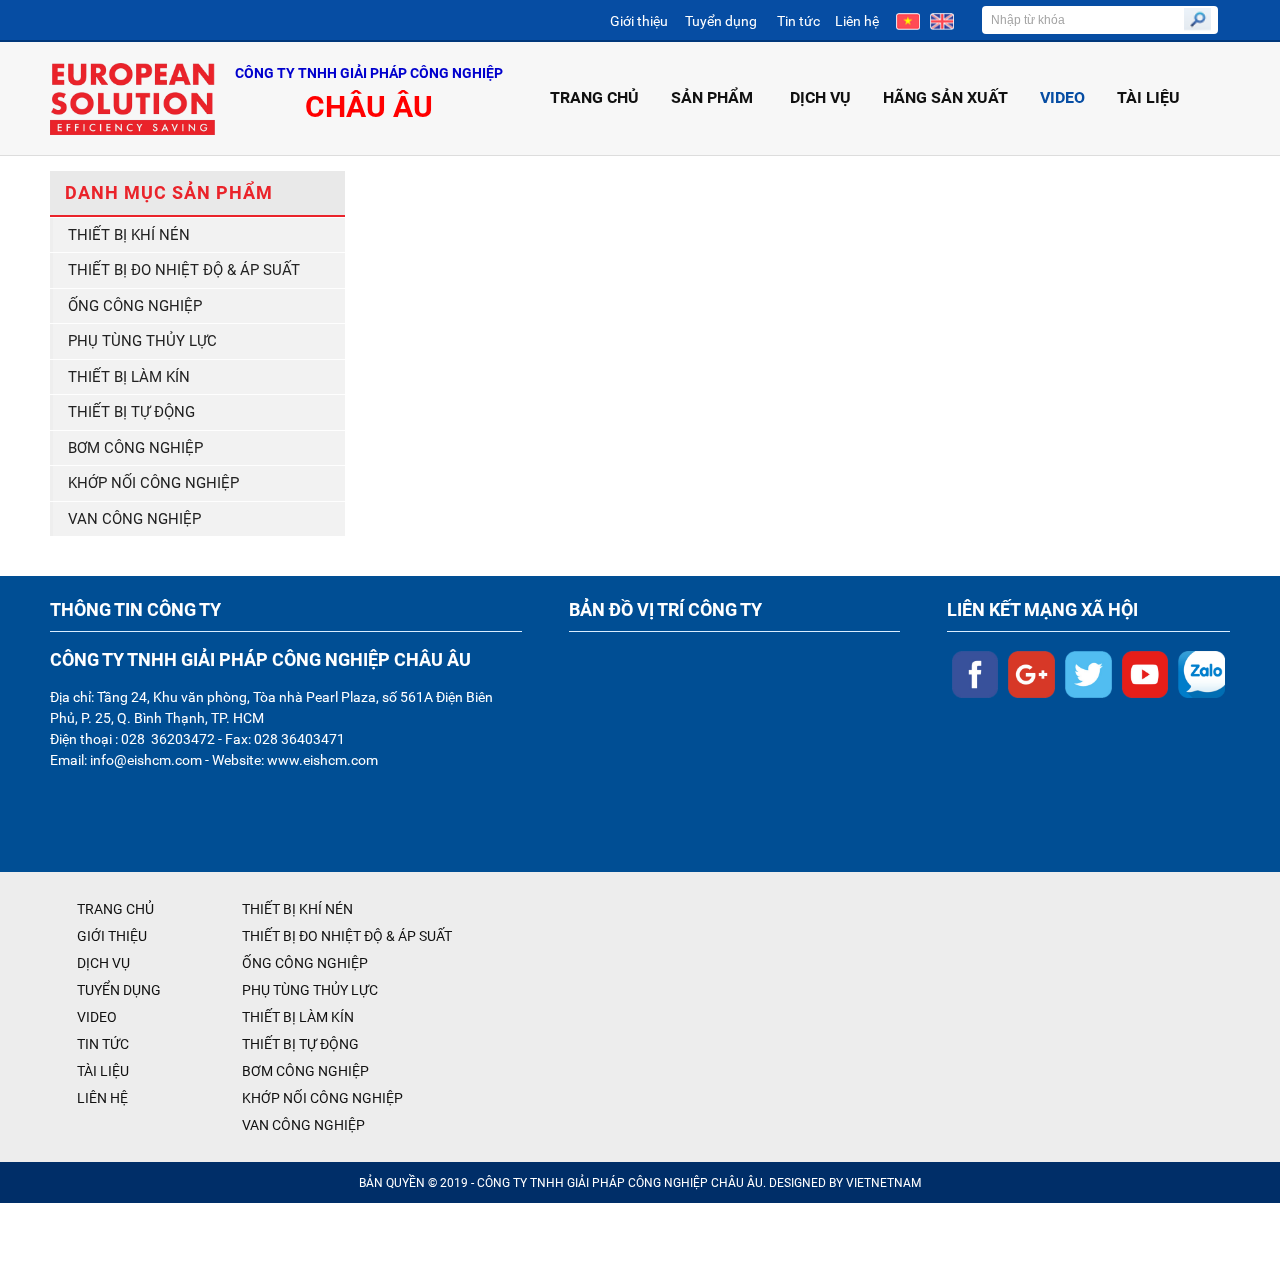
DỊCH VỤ (820, 97)
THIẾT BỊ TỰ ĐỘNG (131, 412)
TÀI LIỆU (1148, 97)
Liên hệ (857, 21)
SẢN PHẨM (712, 97)
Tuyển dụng (721, 21)
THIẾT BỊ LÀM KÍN (129, 377)
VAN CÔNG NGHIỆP (134, 519)
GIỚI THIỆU (112, 936)
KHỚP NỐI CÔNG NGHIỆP (153, 483)
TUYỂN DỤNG (119, 990)
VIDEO (1062, 97)
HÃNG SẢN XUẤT (945, 97)
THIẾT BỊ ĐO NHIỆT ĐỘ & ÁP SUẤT (184, 270)
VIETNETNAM (883, 1183)
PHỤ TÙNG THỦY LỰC (142, 341)
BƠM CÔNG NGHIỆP (135, 448)
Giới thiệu (639, 21)
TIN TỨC (103, 1044)
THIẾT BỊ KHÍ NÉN (129, 235)
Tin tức (798, 21)
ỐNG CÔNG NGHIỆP (135, 306)
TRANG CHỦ (594, 97)
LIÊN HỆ (102, 1098)
